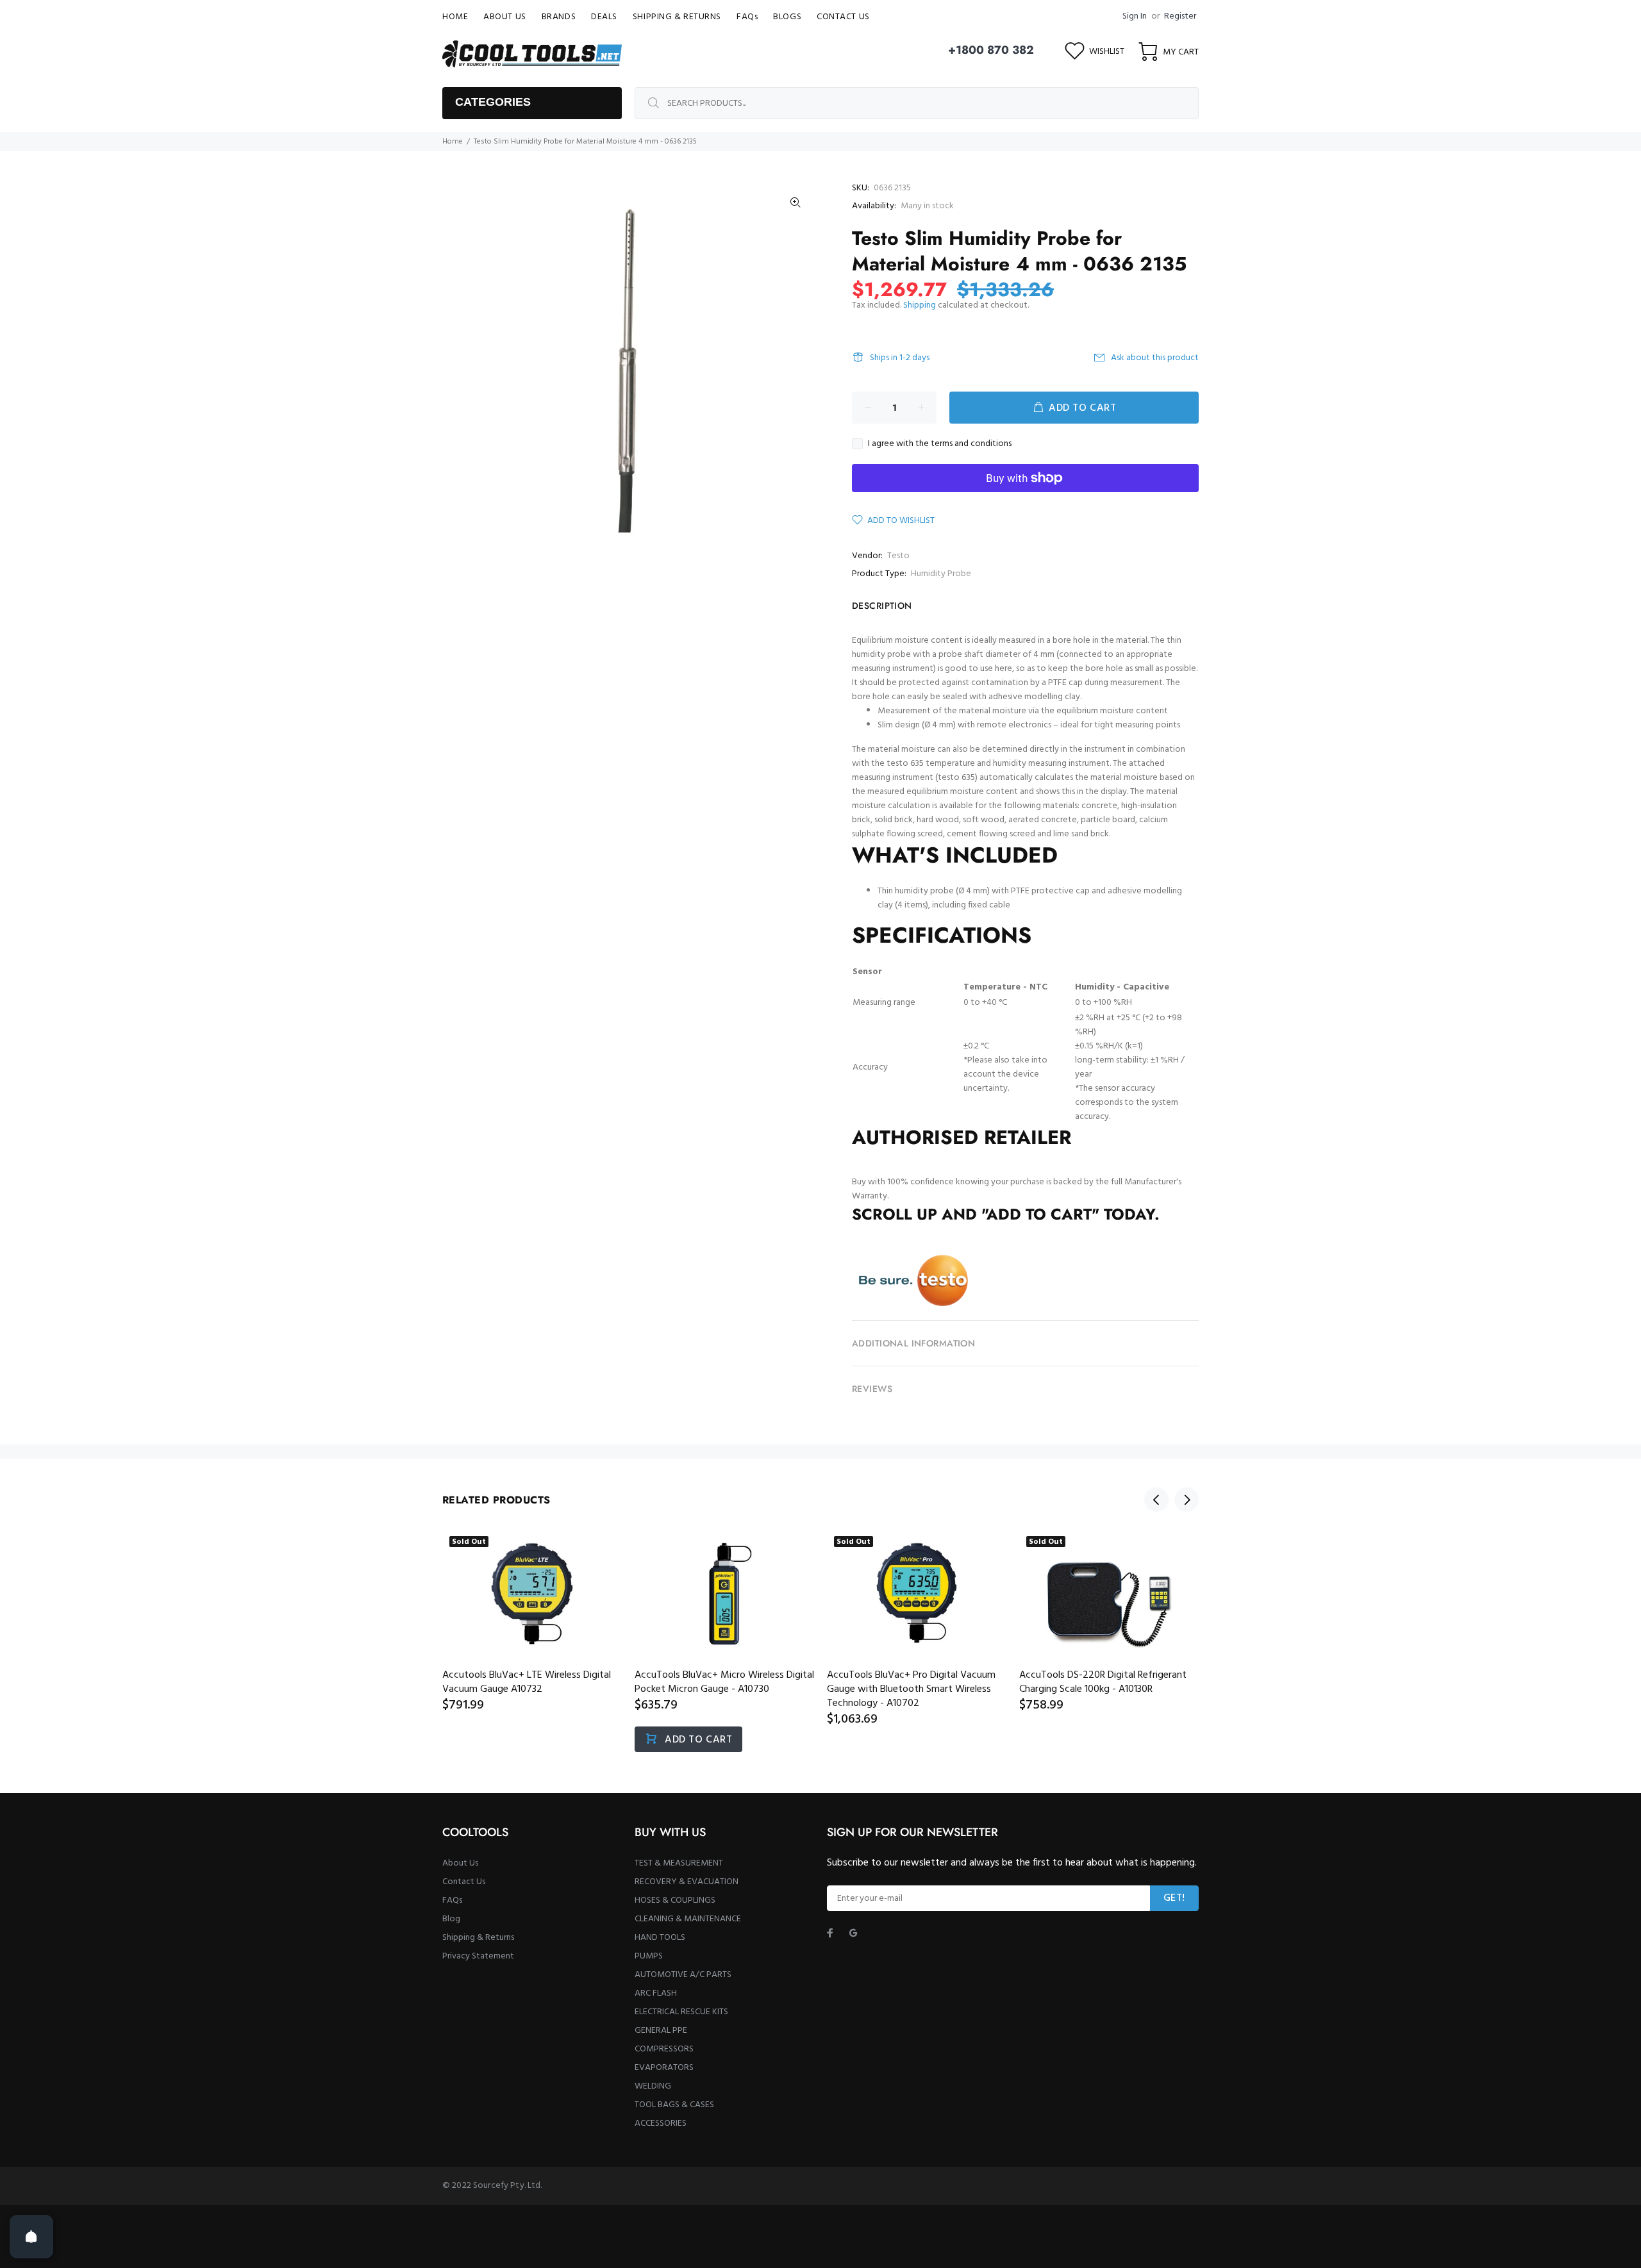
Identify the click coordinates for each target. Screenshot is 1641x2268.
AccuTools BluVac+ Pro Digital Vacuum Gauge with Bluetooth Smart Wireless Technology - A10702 (911, 1689)
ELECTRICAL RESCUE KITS (681, 2012)
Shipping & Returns (478, 1938)
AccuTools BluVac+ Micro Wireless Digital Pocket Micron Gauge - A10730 (724, 1682)
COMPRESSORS (664, 2049)
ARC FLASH (656, 1993)
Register (1180, 16)
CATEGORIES (493, 102)
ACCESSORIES (661, 2123)
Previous (1156, 1500)
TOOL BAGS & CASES (674, 2105)
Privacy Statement (478, 1956)
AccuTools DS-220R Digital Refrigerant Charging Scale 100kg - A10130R (1103, 1682)
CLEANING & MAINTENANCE (688, 1919)
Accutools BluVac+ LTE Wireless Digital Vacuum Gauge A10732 (527, 1682)
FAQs (452, 1900)
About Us (460, 1863)
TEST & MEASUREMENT (679, 1863)
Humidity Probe (941, 574)
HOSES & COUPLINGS (675, 1900)
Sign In (1135, 16)
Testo (898, 556)
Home (453, 142)
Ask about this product (1155, 358)
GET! (1174, 1898)
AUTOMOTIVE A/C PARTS (683, 1975)
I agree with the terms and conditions (940, 444)
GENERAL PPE (661, 2031)
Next (1187, 1500)
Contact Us (464, 1882)
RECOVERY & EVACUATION (687, 1882)
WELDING (653, 2086)
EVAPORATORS (664, 2068)
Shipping (920, 305)
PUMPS (649, 1956)
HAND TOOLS (660, 1938)
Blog (451, 1919)
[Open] (31, 2237)
